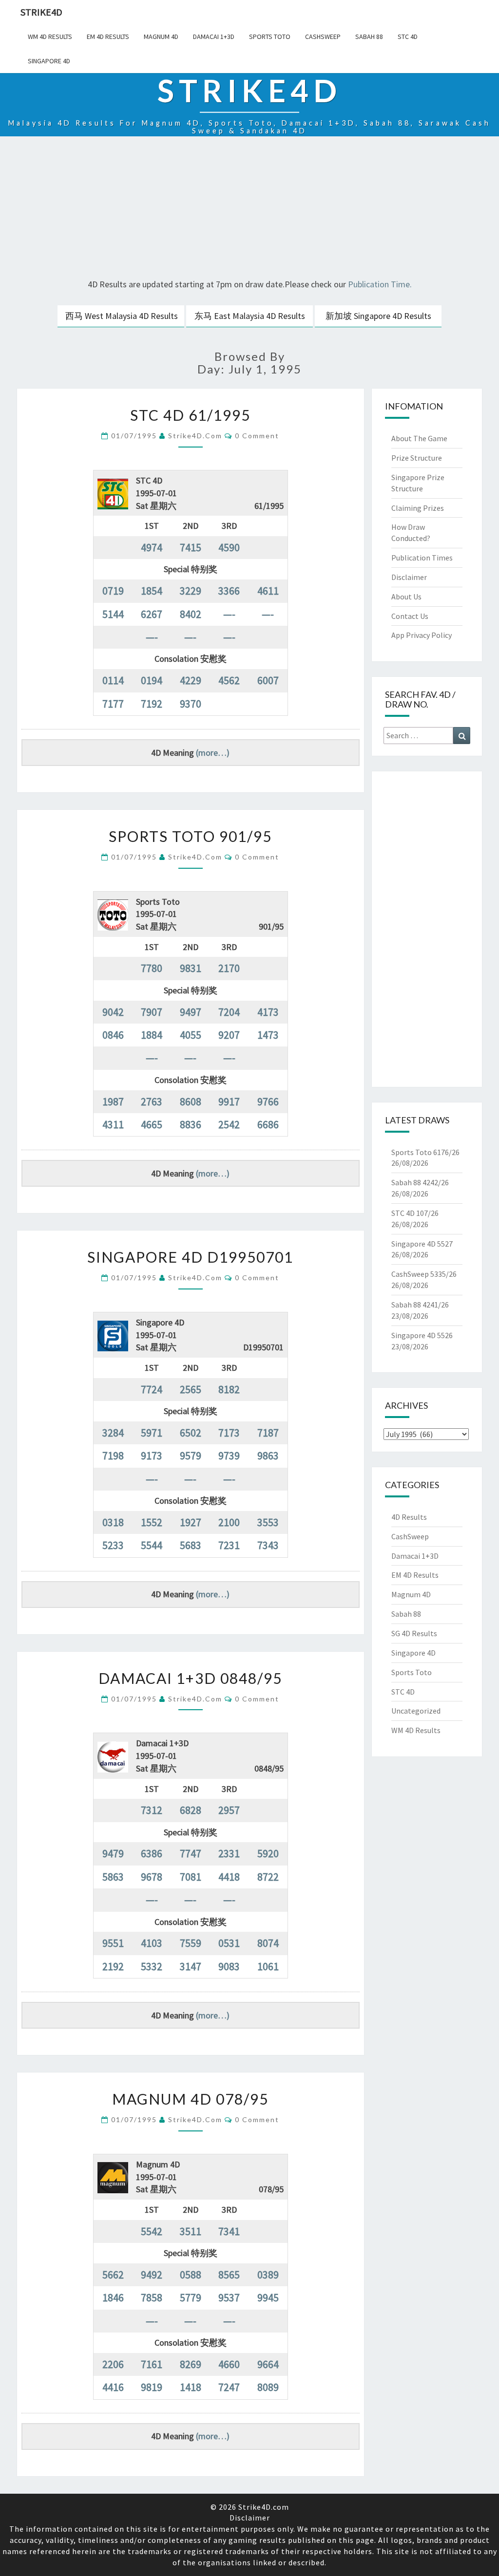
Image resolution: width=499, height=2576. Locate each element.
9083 (229, 1966)
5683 (191, 1545)
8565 (229, 2275)
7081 (191, 1877)
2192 (113, 1966)
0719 (113, 591)
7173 (229, 1433)
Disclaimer (409, 577)
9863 (268, 1456)
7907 (152, 1012)
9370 (191, 704)
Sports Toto (270, 37)
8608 (191, 1101)
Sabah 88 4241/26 (420, 1305)
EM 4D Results (108, 37)
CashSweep (323, 37)
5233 (113, 1545)
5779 (191, 2297)
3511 (191, 2231)
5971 (152, 1433)
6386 (152, 1853)
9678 (152, 1877)
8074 (268, 1943)
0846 (113, 1035)
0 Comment (257, 436)
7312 (152, 1810)
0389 (268, 2275)
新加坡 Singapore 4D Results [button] (378, 316)
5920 (268, 1853)
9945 (268, 2297)
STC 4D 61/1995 (190, 415)
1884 (152, 1035)
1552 (152, 1522)
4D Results (409, 1517)
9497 (191, 1012)
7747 (191, 1853)
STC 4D (408, 37)
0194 (152, 680)
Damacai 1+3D (214, 37)
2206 (113, 2364)
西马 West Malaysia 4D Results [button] (122, 316)
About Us (406, 597)
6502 (191, 1433)
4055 (191, 1035)
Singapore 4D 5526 (422, 1335)
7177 (113, 704)
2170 (229, 968)
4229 (191, 680)
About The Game (419, 438)
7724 (152, 1389)
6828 (191, 1810)
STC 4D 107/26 (415, 1213)
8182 (229, 1389)
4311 (113, 1124)
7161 (152, 2364)
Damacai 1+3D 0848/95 (190, 1678)
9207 (229, 1035)
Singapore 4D (49, 61)
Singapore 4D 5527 (422, 1244)
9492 (152, 2275)
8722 (268, 1877)
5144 (113, 614)
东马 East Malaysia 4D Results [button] (250, 316)
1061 (268, 1966)
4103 (152, 1943)
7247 (229, 2387)
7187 (268, 1433)
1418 (191, 2387)
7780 (152, 968)
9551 (113, 1943)
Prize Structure (417, 458)
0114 (113, 680)
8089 (268, 2387)
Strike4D (41, 12)
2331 (229, 1853)
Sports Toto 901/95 (190, 836)
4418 (229, 1877)
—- (229, 614)
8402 (191, 614)
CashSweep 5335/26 (424, 1274)
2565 (191, 1389)
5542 (152, 2231)
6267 (152, 614)
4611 (268, 591)
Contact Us (410, 616)
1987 (113, 1101)
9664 (268, 2364)
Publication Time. (380, 284)
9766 (268, 1101)
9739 (229, 1456)
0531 (229, 1943)
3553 (268, 1522)
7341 (229, 2231)
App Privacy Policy (422, 635)
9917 (229, 1101)
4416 (113, 2387)
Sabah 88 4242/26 (420, 1182)
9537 (229, 2297)
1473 (268, 1035)
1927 (191, 1522)
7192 (152, 704)
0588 (191, 2275)
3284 (113, 1433)
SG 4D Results (414, 1633)
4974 (152, 547)
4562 (229, 680)
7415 (191, 547)
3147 (191, 1966)
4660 (229, 2364)
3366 (229, 591)
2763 (152, 1101)
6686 (268, 1124)
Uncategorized (416, 1711)
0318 (113, 1522)
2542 (229, 1124)
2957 (229, 1810)
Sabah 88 (369, 37)
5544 (152, 1545)
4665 (152, 1124)
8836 (191, 1124)
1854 (152, 591)
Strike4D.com (195, 436)
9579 (191, 1456)
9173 (152, 1456)
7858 (152, 2297)
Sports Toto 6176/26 (425, 1152)
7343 (268, 1545)
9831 (191, 968)
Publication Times (422, 558)
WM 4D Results (50, 37)
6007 (268, 680)
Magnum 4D (161, 37)
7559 (191, 1943)
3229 (191, 591)
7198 (113, 1456)
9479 (113, 1853)
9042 (113, 1012)
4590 (229, 547)
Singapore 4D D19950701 (190, 1257)
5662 (113, 2275)
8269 (191, 2364)
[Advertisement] (249, 209)
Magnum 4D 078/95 (190, 2099)
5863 (113, 1877)
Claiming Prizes (418, 508)
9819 (152, 2387)
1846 (113, 2297)
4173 (268, 1012)
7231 (229, 1545)
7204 (229, 1012)
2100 (229, 1522)
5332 (152, 1966)
